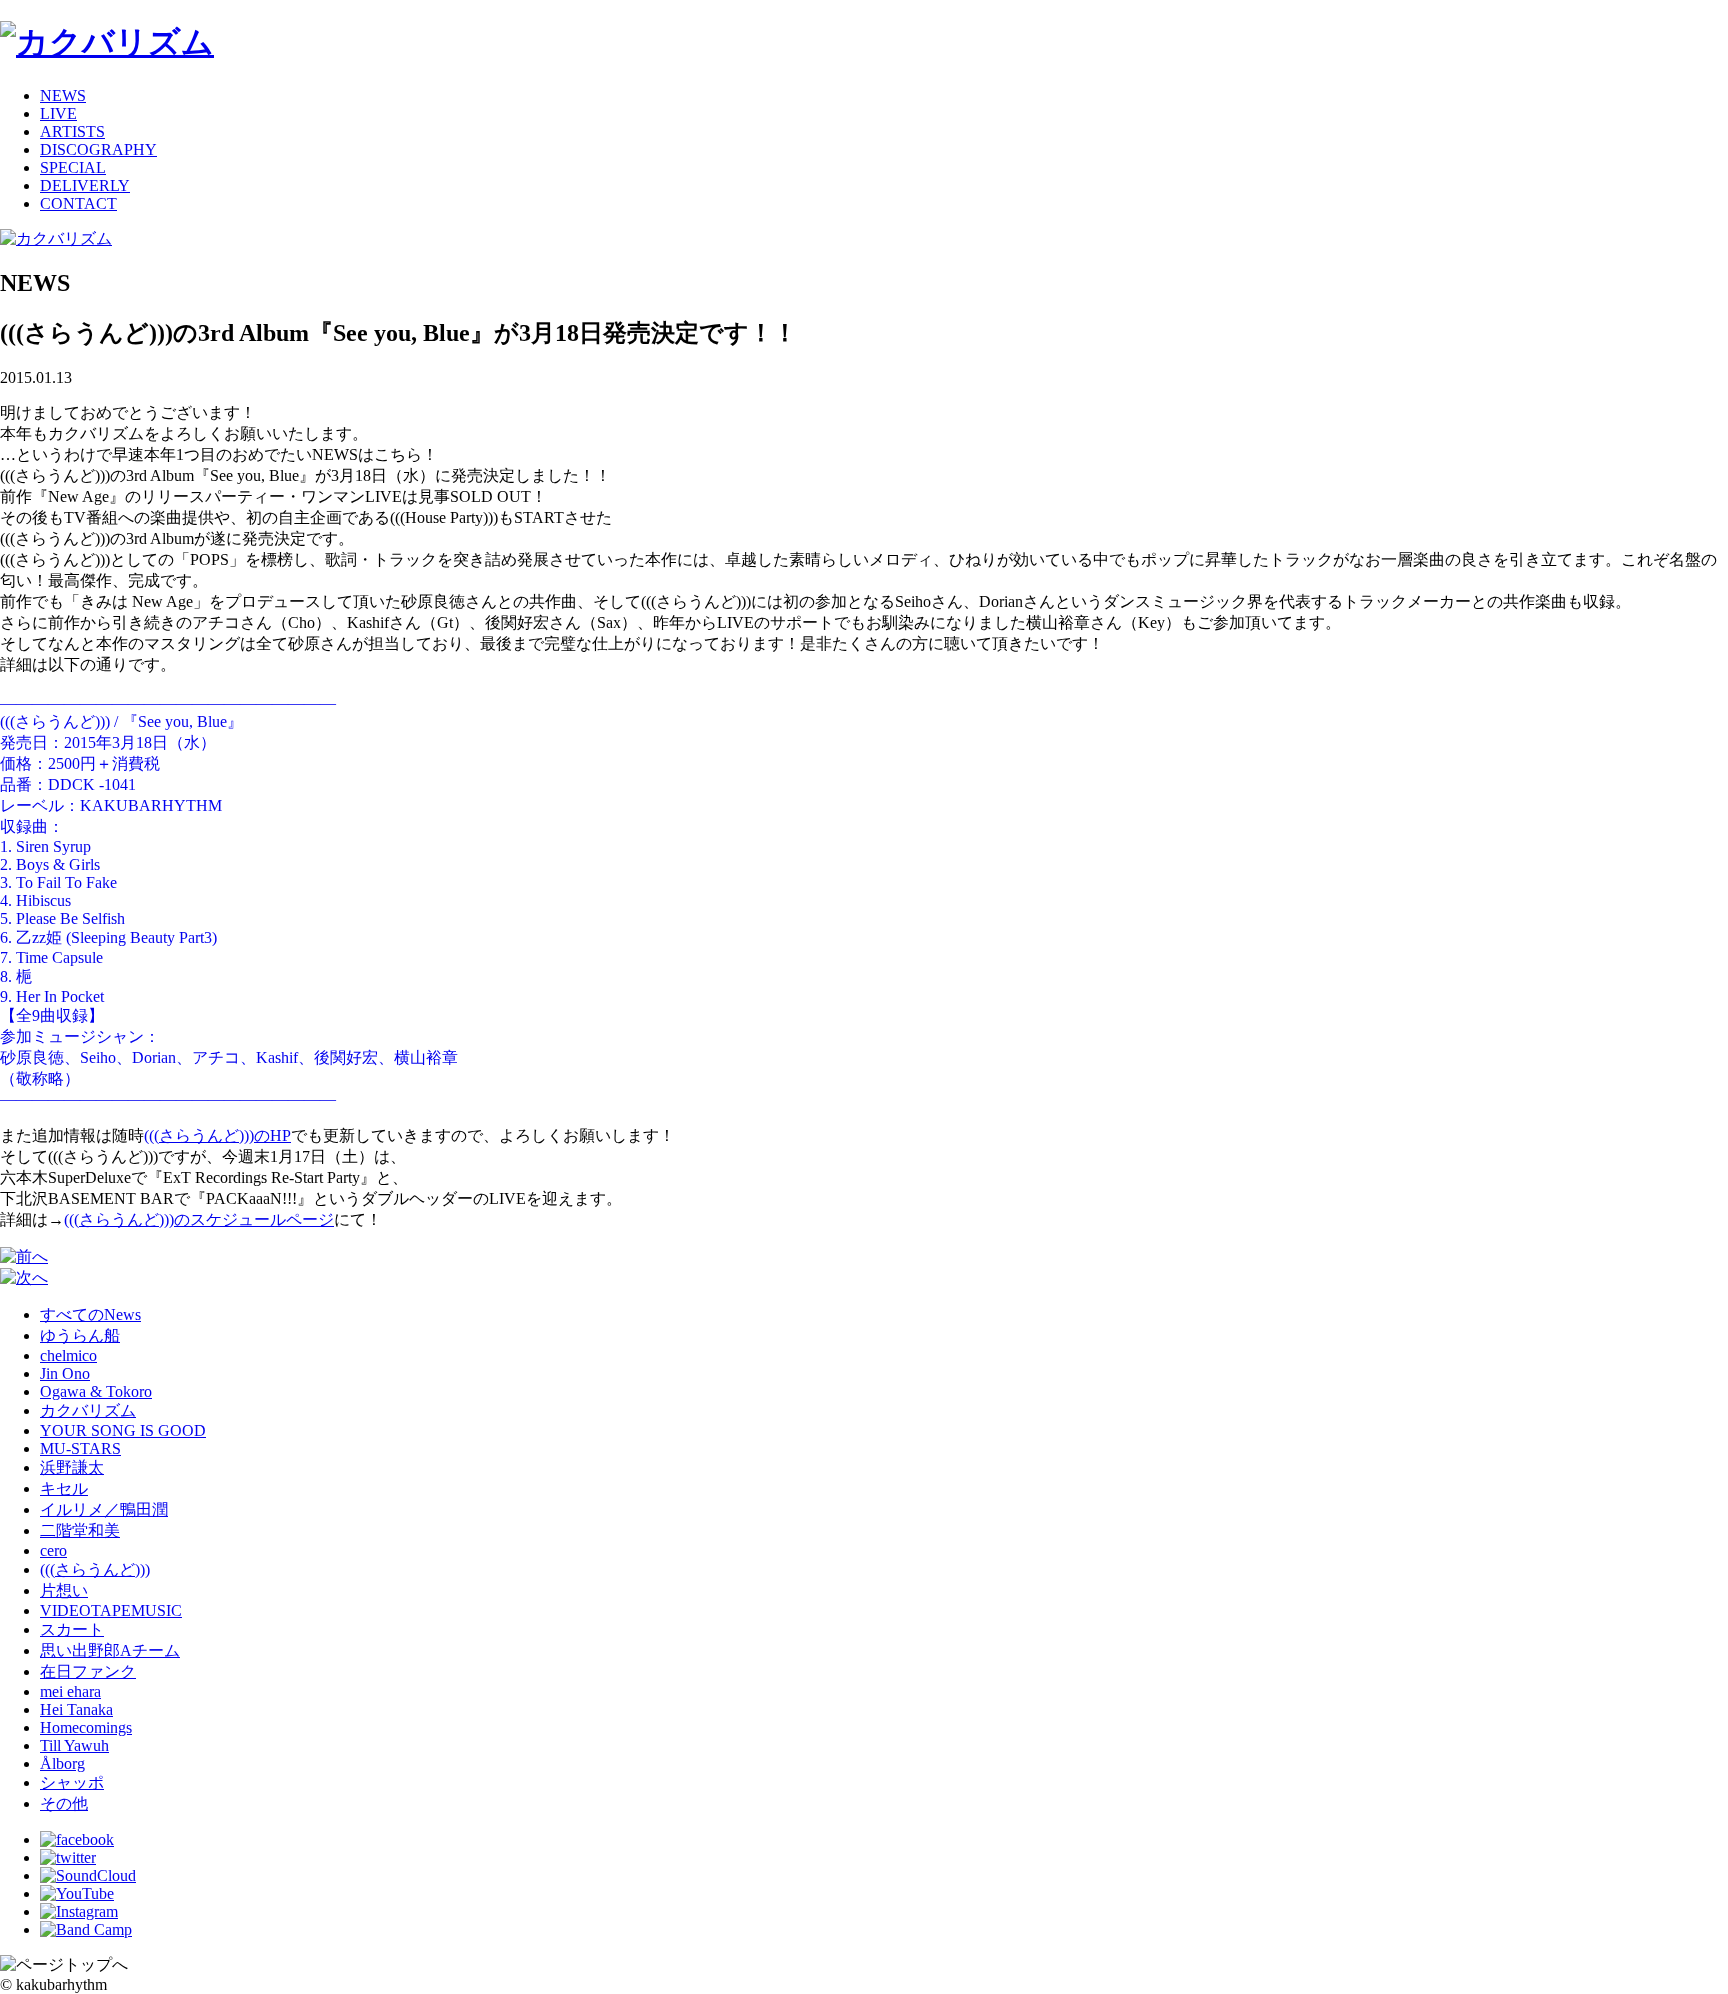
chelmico (68, 1355)
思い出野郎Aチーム (110, 1650)
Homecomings (86, 1727)
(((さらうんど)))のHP (217, 1135)
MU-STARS (80, 1448)
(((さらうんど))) (95, 1569)
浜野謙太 (72, 1467)
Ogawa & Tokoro (96, 1391)
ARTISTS (72, 131)
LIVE (58, 113)
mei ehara (70, 1691)
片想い (64, 1590)
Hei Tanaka (76, 1709)
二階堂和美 (80, 1530)
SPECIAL (73, 167)
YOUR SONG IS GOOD (123, 1430)
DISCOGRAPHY (98, 149)
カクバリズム (88, 1410)
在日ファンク (88, 1671)
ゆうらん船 (80, 1335)
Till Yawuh (74, 1745)
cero (53, 1550)
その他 (64, 1803)
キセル (64, 1488)
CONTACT (78, 203)
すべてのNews (90, 1314)
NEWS (63, 95)
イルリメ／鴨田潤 (104, 1509)
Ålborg (62, 1763)
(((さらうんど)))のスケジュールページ (199, 1219)
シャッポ (72, 1782)
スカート (72, 1629)
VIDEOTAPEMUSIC (111, 1610)
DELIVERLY (85, 185)
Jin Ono (65, 1373)
